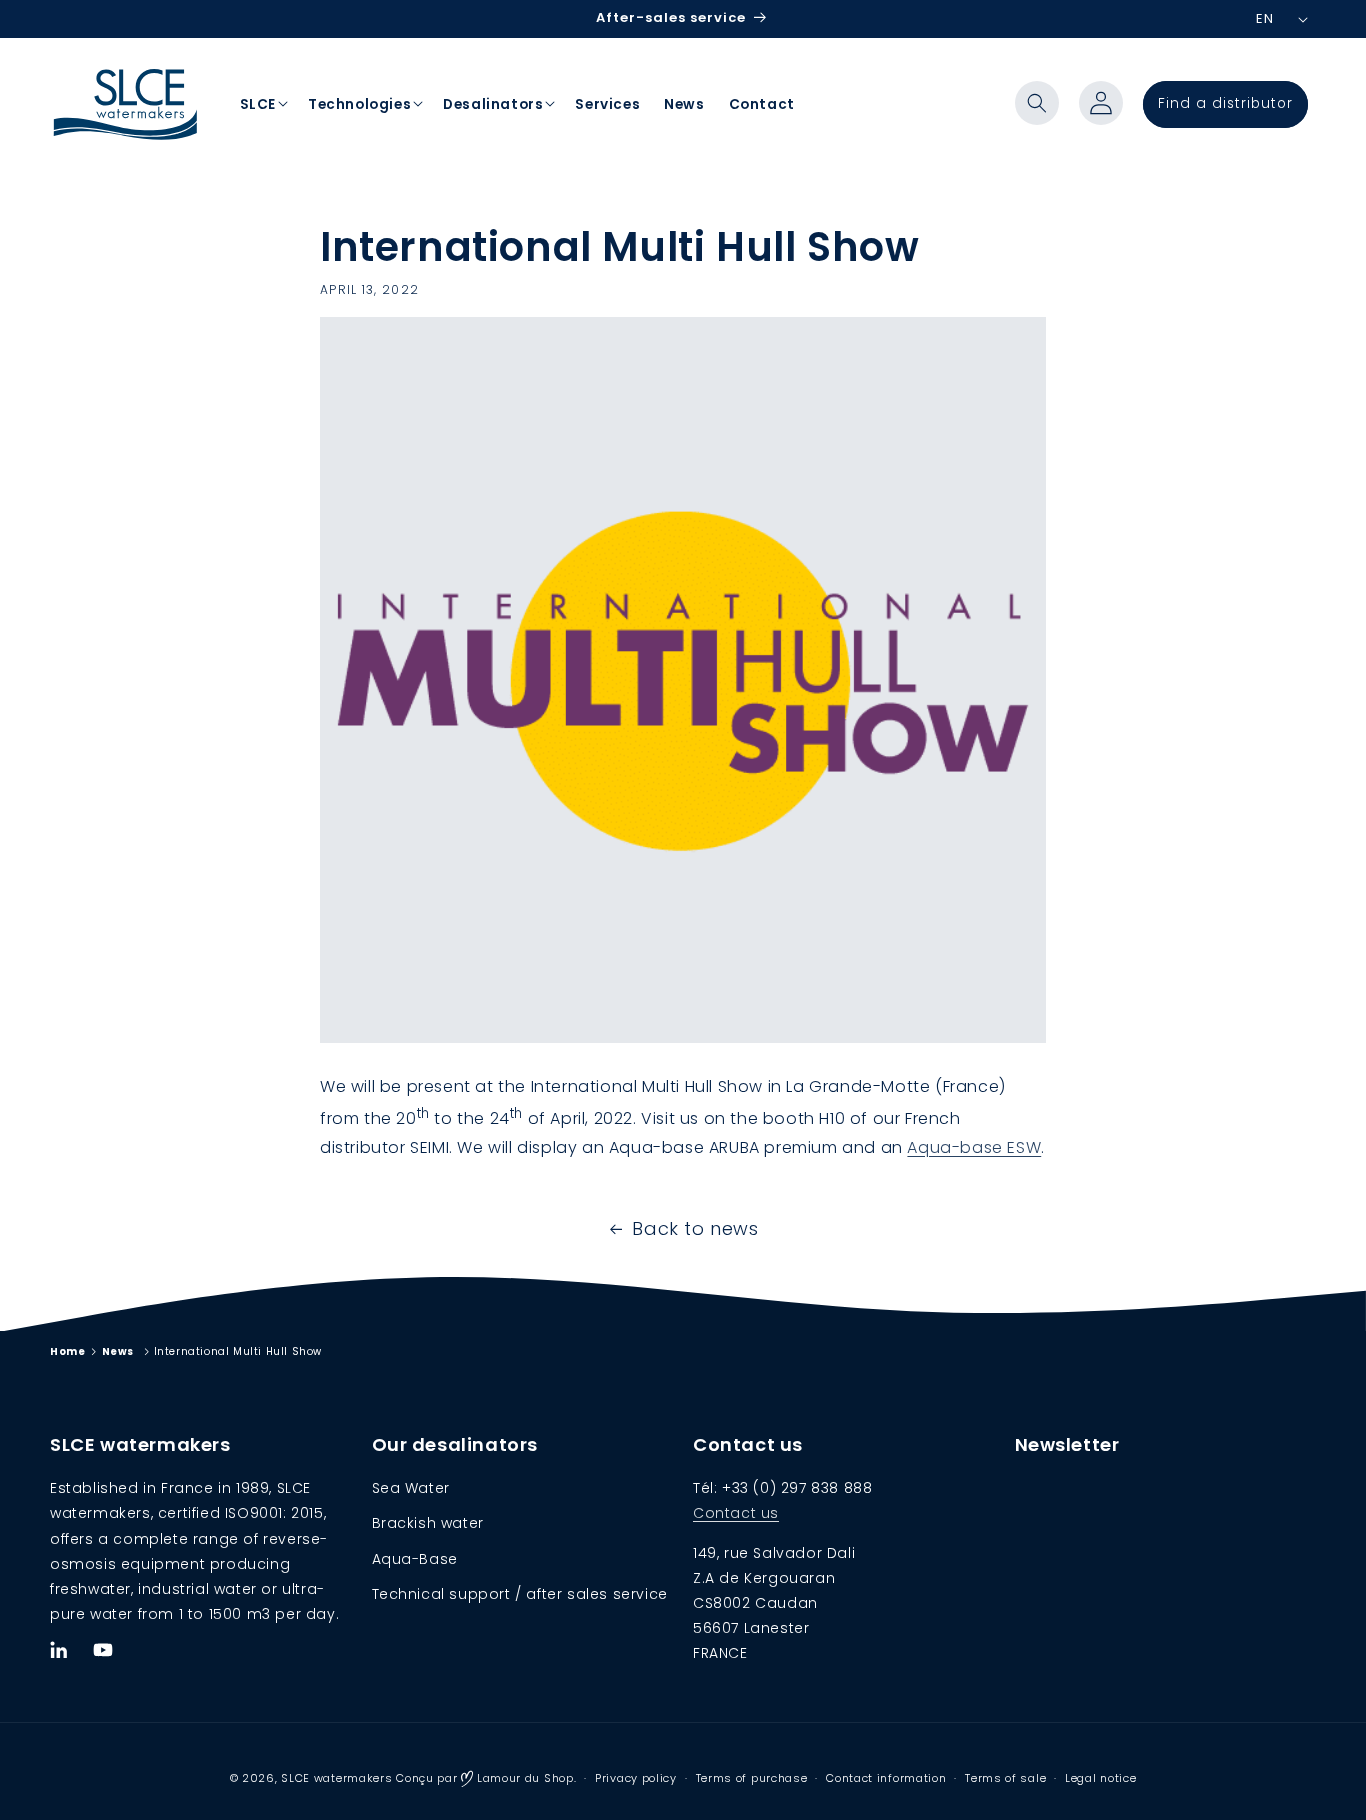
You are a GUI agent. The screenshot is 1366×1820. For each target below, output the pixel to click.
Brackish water (428, 1524)
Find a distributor (1225, 103)
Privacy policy (636, 1778)
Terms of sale (1005, 1778)
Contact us (736, 1514)
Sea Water (411, 1488)
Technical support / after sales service (520, 1594)
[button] (1037, 103)
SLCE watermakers (336, 1778)
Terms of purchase (752, 1778)
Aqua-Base (415, 1559)
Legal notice (1100, 1778)
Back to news (695, 1228)
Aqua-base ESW (974, 1147)
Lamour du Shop (523, 1778)
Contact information (886, 1778)
